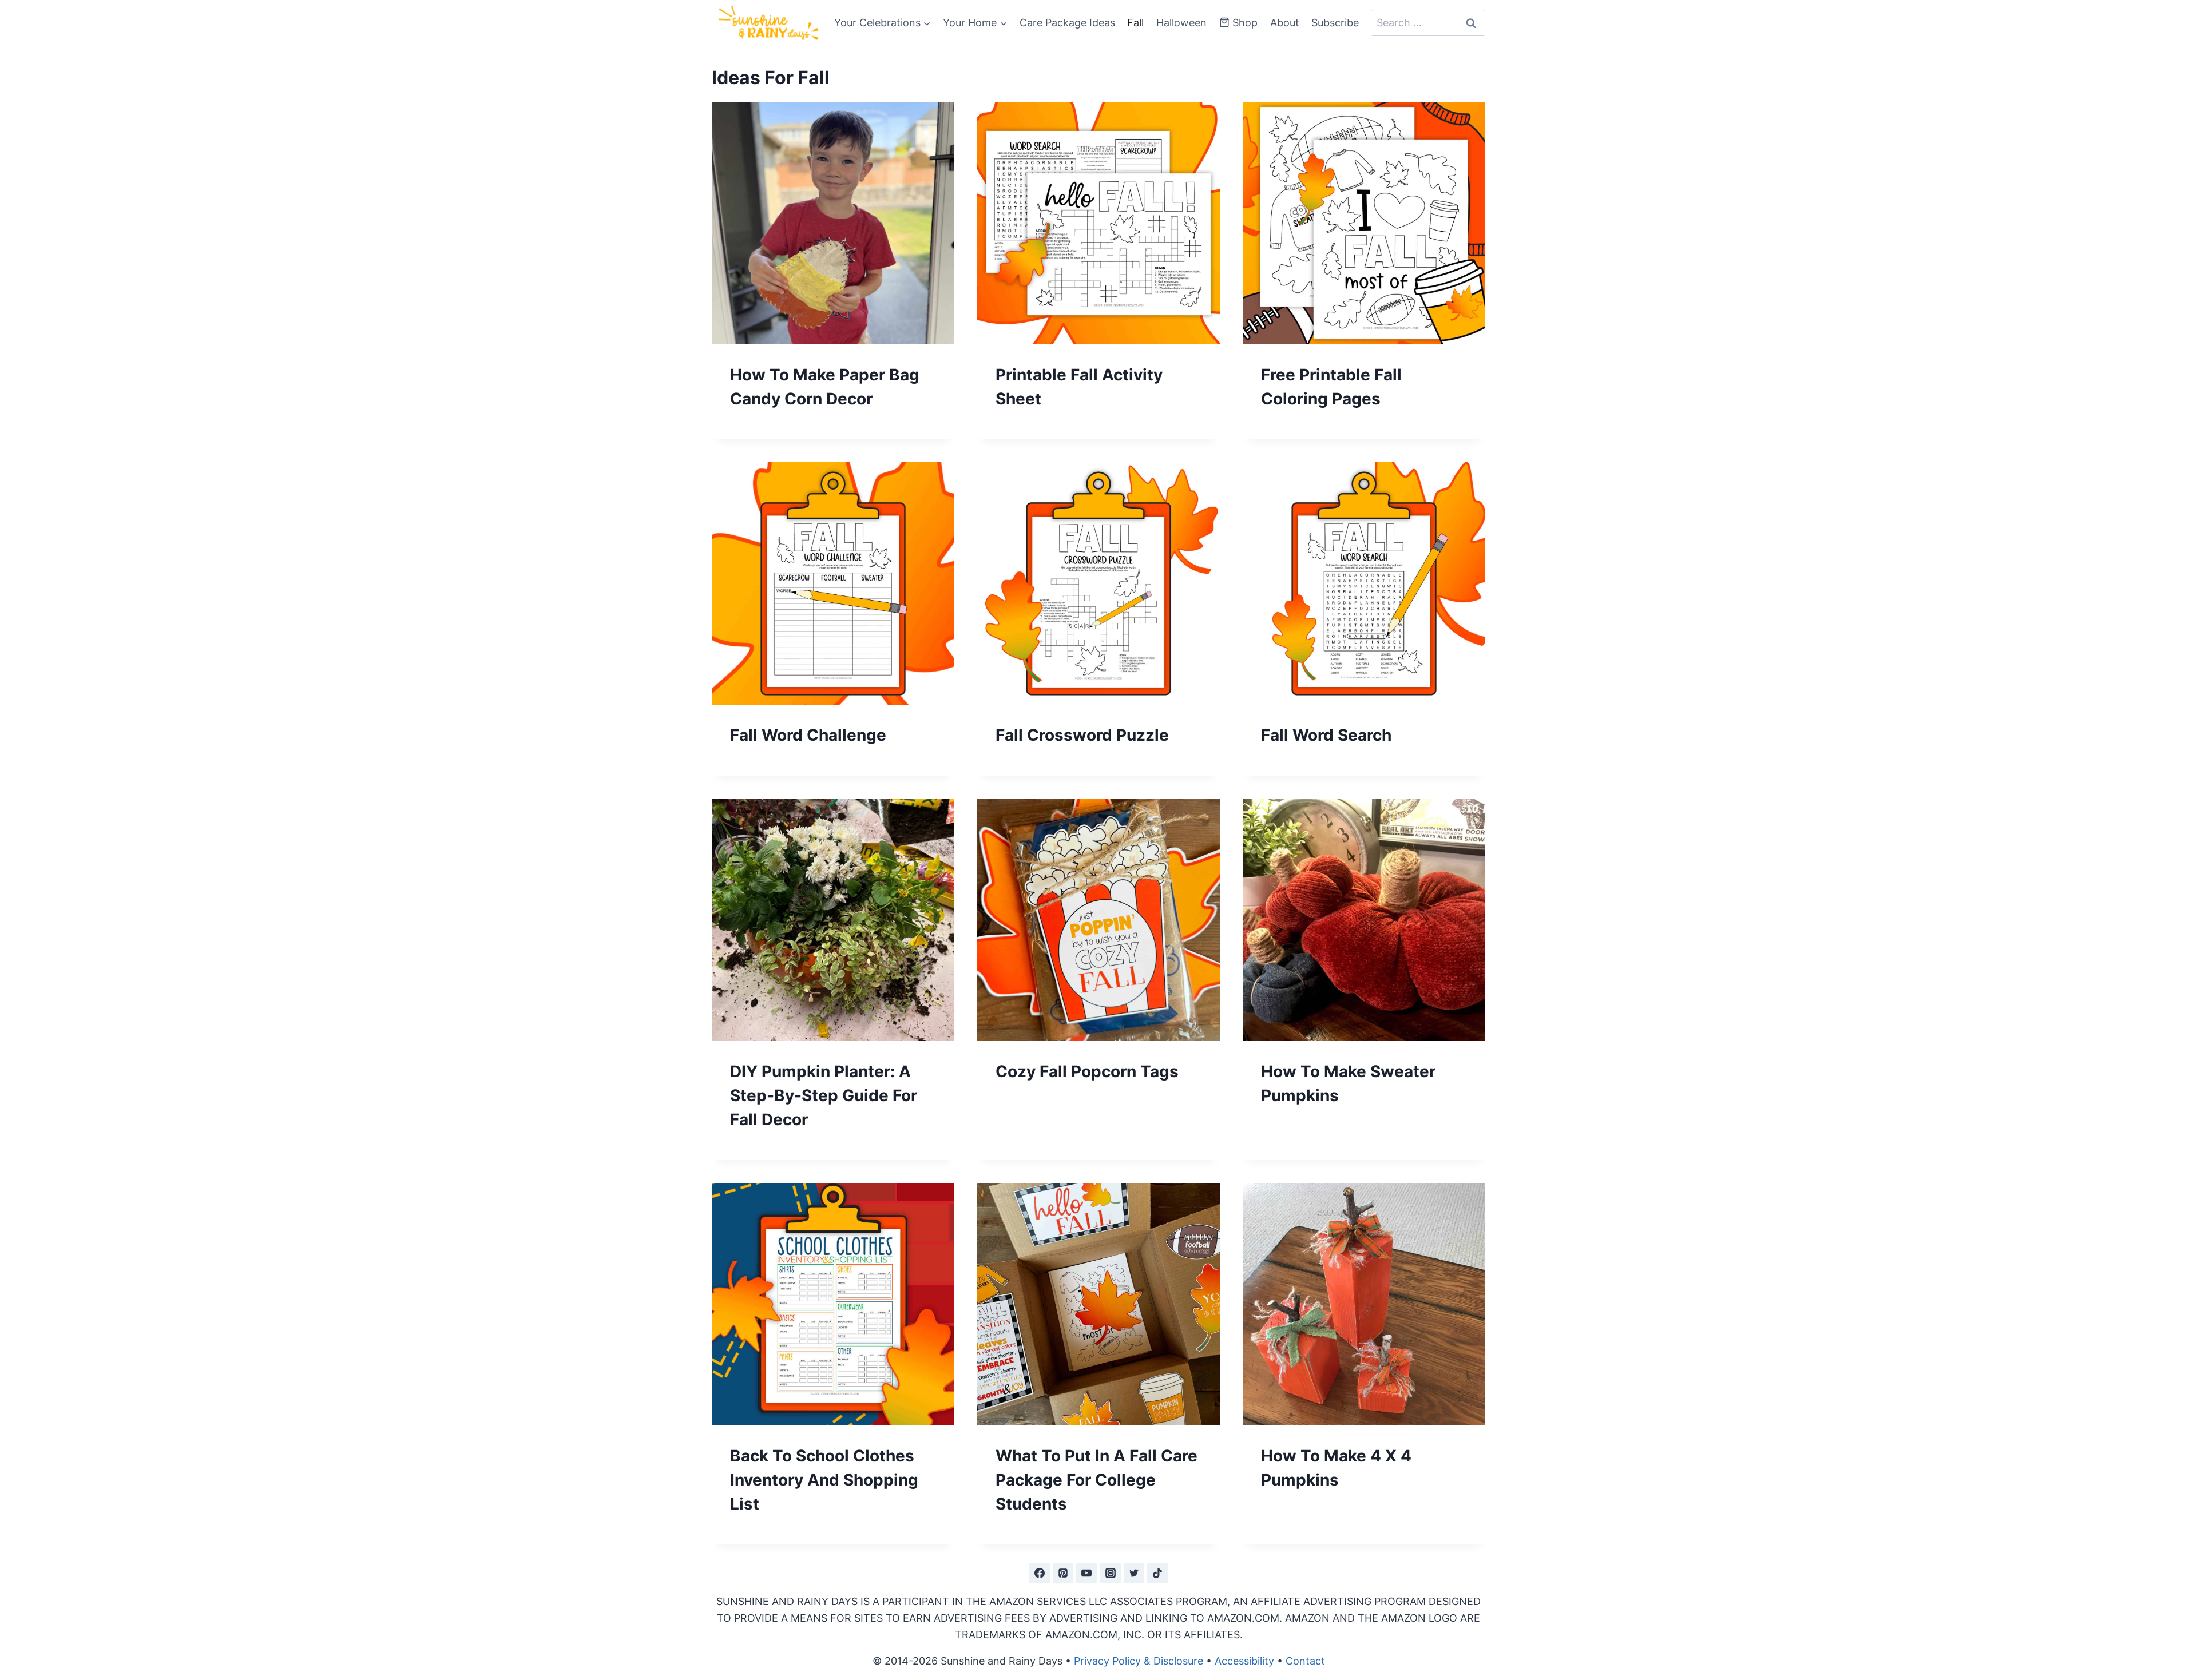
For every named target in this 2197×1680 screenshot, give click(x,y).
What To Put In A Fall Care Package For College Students (1096, 1480)
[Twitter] (1134, 1573)
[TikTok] (1157, 1573)
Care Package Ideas (1067, 23)
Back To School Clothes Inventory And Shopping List (824, 1480)
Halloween (1181, 23)
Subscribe (1335, 23)
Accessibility (1244, 1661)
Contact (1305, 1661)
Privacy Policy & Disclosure (1139, 1661)
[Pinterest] (1063, 1573)
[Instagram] (1111, 1573)
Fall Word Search (1326, 735)
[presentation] (833, 223)
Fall (1135, 23)
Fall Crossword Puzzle (1082, 735)
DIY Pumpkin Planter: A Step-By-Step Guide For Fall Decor (824, 1095)
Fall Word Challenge (808, 735)
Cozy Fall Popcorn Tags (1087, 1071)
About (1285, 23)
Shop (1245, 23)
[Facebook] (1040, 1573)
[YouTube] (1086, 1573)
